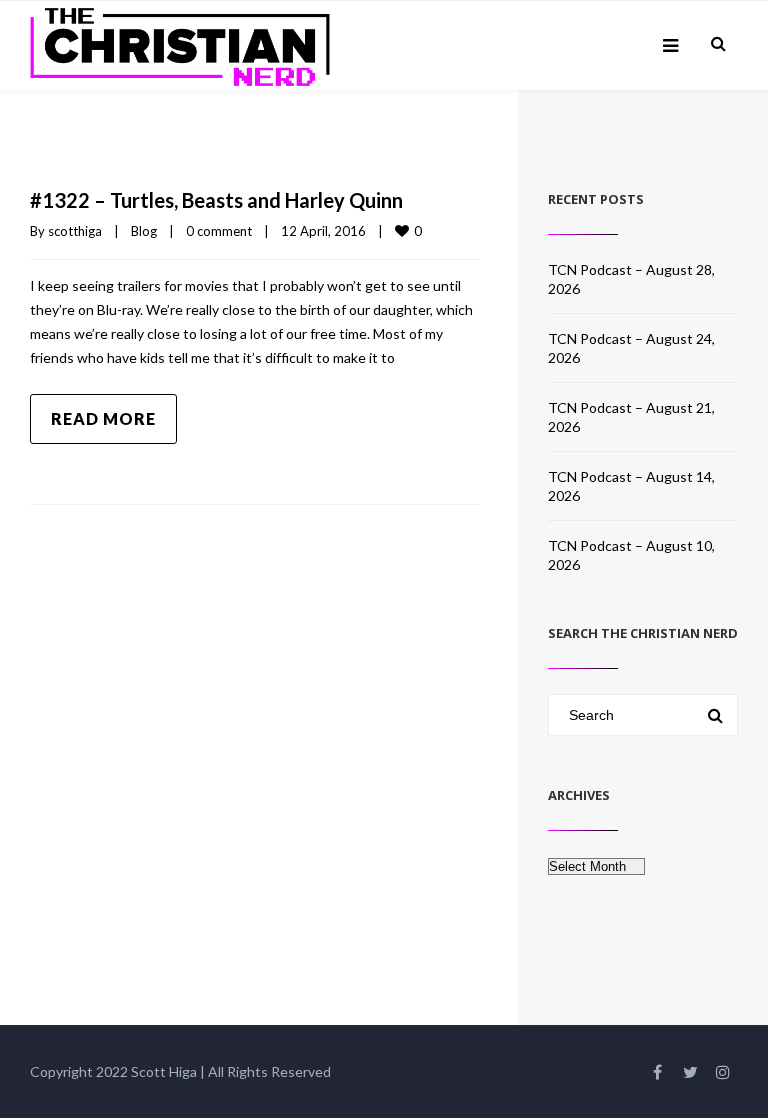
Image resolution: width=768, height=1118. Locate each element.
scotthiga (75, 231)
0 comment (219, 231)
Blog (144, 231)
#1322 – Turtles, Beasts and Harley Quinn (216, 200)
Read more (103, 418)
